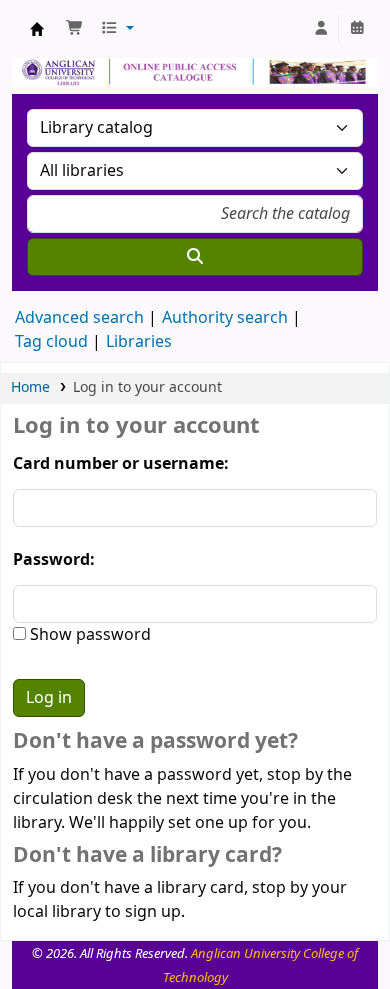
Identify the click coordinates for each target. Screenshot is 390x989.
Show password (88, 635)
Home (30, 387)
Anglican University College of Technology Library (37, 29)
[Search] (195, 257)
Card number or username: (121, 464)
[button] (75, 29)
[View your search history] (357, 29)
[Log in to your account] (321, 29)
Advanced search (79, 318)
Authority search (225, 318)
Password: (54, 560)
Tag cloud (51, 342)
